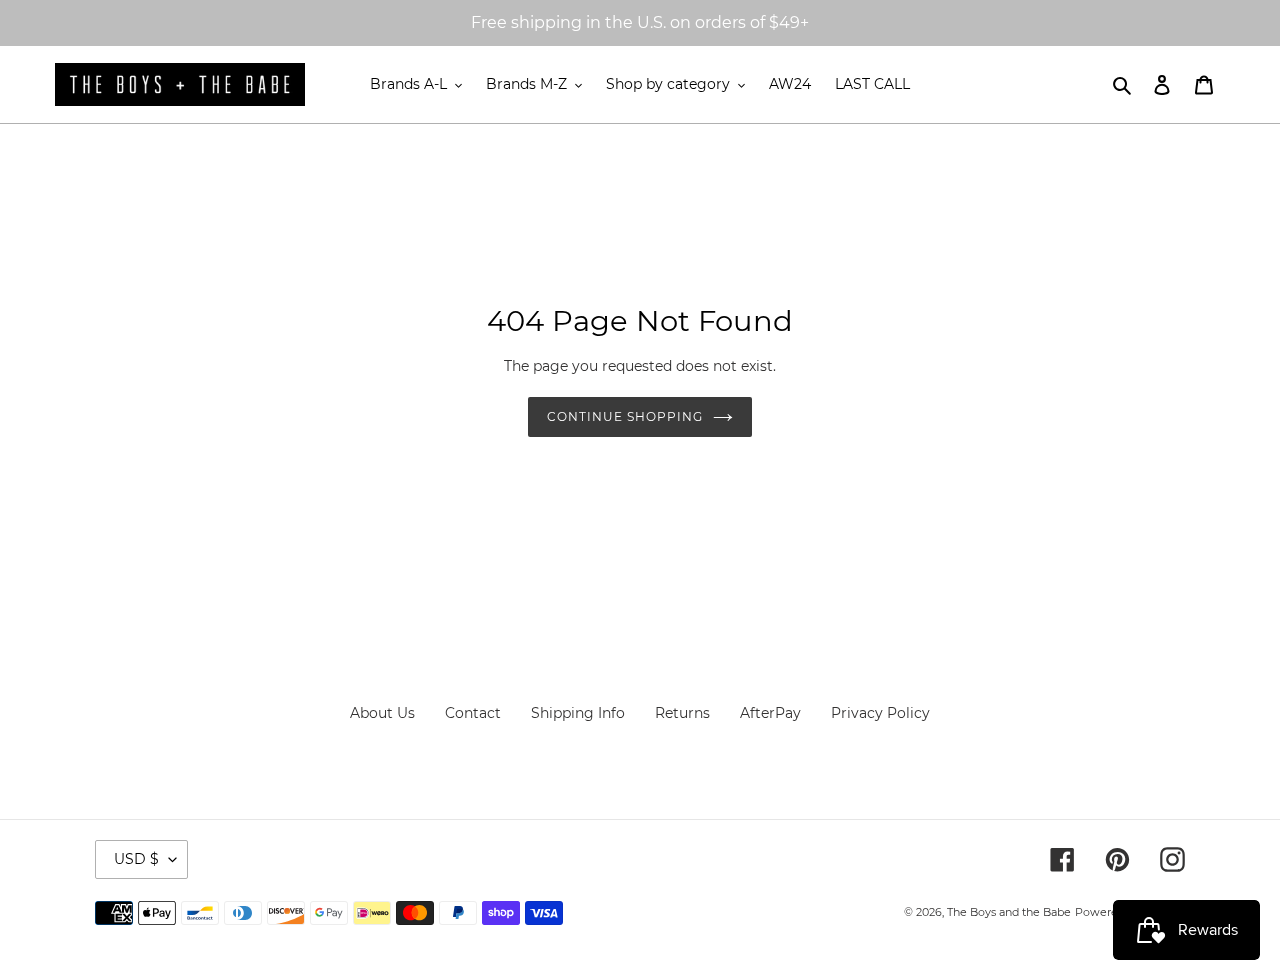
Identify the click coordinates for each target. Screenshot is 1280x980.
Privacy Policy (880, 713)
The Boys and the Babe (1009, 912)
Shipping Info (578, 713)
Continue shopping (624, 416)
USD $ (136, 859)
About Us (382, 713)
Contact (473, 713)
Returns (682, 713)
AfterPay (770, 713)
